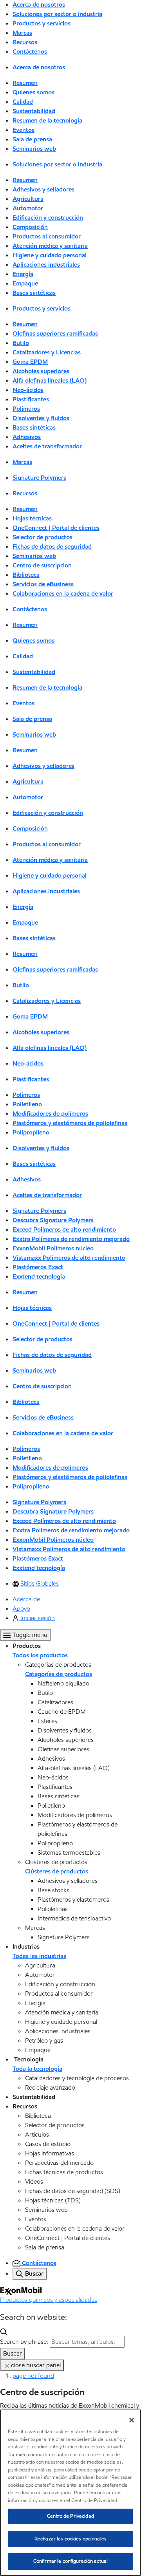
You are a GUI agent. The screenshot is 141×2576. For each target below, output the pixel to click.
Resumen (25, 83)
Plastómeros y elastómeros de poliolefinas (70, 1123)
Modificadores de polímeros (50, 1114)
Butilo (21, 343)
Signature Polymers (39, 478)
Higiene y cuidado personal (50, 255)
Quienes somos (33, 92)
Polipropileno (31, 1132)
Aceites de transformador (47, 446)
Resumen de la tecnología (47, 120)
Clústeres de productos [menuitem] (57, 1871)
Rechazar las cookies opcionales (70, 2539)
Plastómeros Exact (38, 1267)
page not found (33, 2376)
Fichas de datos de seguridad (52, 546)
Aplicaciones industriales (46, 265)
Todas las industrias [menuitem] (39, 1956)
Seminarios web (34, 149)
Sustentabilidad (34, 111)
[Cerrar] (132, 2420)
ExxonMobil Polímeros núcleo (53, 1248)
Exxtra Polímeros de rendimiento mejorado (71, 1239)
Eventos (23, 130)
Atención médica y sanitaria (50, 246)
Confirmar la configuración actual (70, 2561)
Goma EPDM (30, 362)
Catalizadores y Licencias (47, 352)
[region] (70, 2493)
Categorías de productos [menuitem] (59, 1674)
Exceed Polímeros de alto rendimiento (64, 1229)
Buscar (13, 2353)
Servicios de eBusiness (43, 584)
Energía (23, 274)
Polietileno (27, 1104)
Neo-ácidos (28, 390)
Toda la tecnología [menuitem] (37, 2069)
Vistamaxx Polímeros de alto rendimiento (69, 1258)
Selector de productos (42, 537)
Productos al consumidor (47, 236)
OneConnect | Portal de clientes (56, 528)
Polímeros (26, 409)
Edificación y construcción (48, 218)
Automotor (28, 208)
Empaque (25, 283)
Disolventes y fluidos (41, 418)
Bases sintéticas (34, 293)
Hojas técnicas (32, 518)
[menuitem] (36, 1583)
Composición (30, 227)
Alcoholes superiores (41, 371)
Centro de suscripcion (42, 565)
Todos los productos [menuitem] (40, 1655)
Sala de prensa (32, 139)
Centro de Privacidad (70, 2516)
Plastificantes (31, 399)
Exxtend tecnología (39, 1276)
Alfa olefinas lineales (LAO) (50, 380)
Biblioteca (26, 575)
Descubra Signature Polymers (53, 1220)
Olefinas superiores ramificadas (55, 333)
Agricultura (28, 199)
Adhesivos (27, 437)
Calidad (23, 102)
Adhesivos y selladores (43, 189)
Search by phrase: (24, 2342)
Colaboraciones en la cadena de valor (63, 593)
